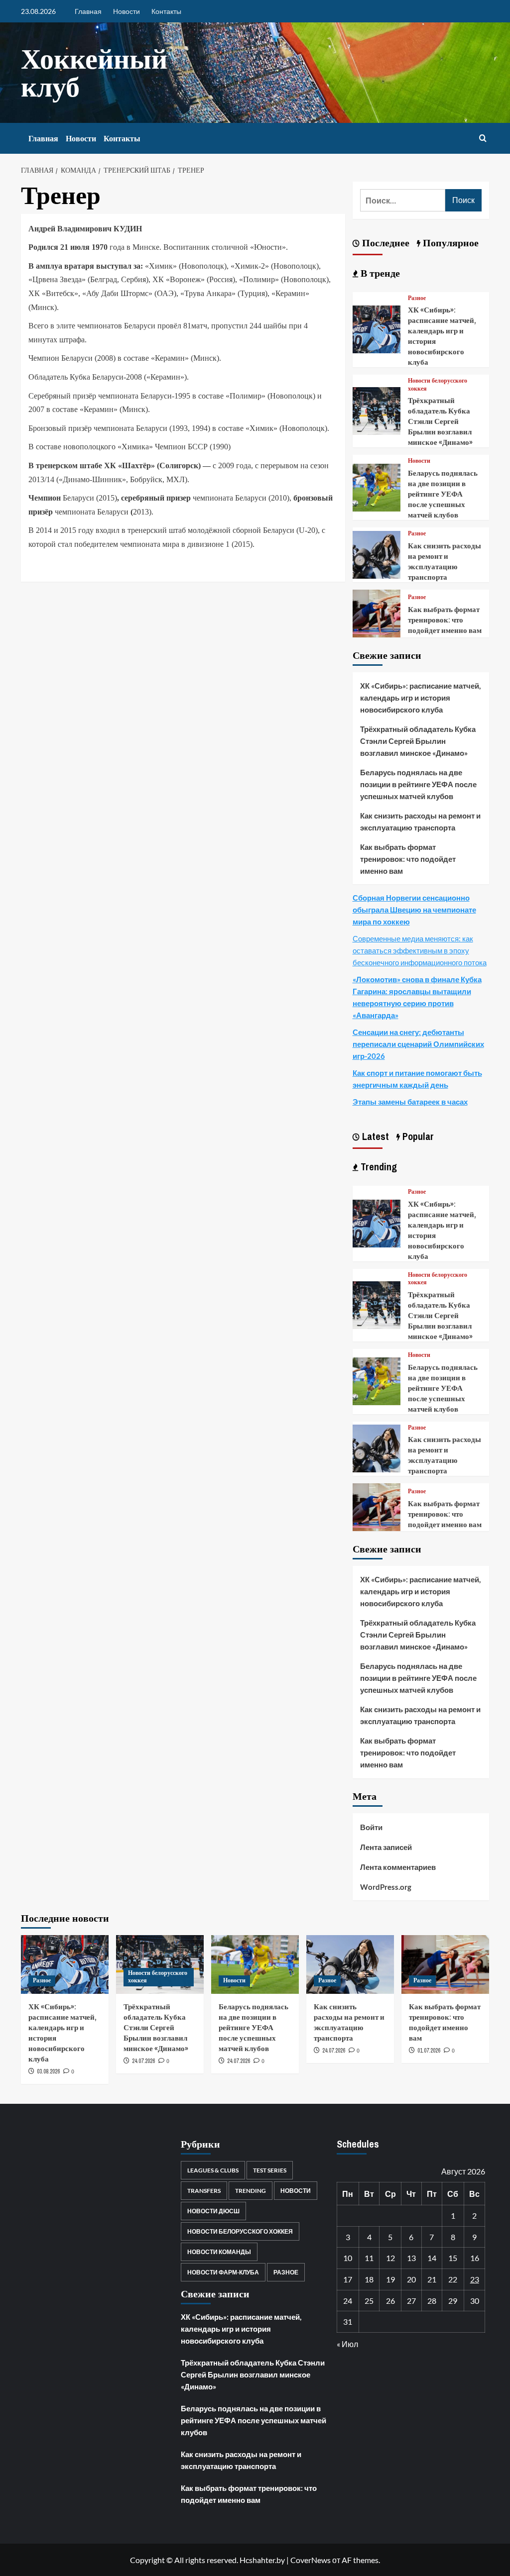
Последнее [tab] (384, 243)
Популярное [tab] (449, 243)
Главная (88, 11)
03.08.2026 (48, 2071)
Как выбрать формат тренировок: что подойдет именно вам (445, 620)
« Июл (347, 2344)
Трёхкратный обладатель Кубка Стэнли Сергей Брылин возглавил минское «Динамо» (440, 421)
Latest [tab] (374, 1136)
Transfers (204, 2191)
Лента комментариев (398, 1867)
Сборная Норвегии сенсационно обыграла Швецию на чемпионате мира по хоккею (414, 910)
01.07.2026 (429, 2051)
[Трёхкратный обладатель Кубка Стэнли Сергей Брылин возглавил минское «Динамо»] (377, 410)
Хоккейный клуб (94, 72)
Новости (127, 11)
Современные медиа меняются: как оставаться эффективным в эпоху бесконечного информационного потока (420, 950)
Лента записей (386, 1847)
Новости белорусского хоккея (438, 385)
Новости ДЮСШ (213, 2211)
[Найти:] (403, 200)
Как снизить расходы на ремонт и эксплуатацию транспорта (445, 561)
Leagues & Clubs (213, 2170)
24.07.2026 (143, 2061)
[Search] (483, 139)
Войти (371, 1827)
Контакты (166, 11)
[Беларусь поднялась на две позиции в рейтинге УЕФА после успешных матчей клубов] (377, 486)
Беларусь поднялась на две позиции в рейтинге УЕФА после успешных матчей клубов (443, 494)
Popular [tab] (417, 1136)
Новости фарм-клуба (223, 2272)
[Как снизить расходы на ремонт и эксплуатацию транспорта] (377, 554)
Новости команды (219, 2252)
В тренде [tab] (379, 273)
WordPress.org (386, 1887)
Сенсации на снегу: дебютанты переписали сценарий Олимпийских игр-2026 (418, 1044)
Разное (417, 298)
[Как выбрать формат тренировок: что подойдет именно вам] (377, 612)
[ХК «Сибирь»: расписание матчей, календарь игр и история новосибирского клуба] (377, 328)
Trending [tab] (378, 1167)
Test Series (270, 2170)
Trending (251, 2191)
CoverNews (311, 2560)
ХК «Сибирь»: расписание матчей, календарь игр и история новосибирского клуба (420, 698)
